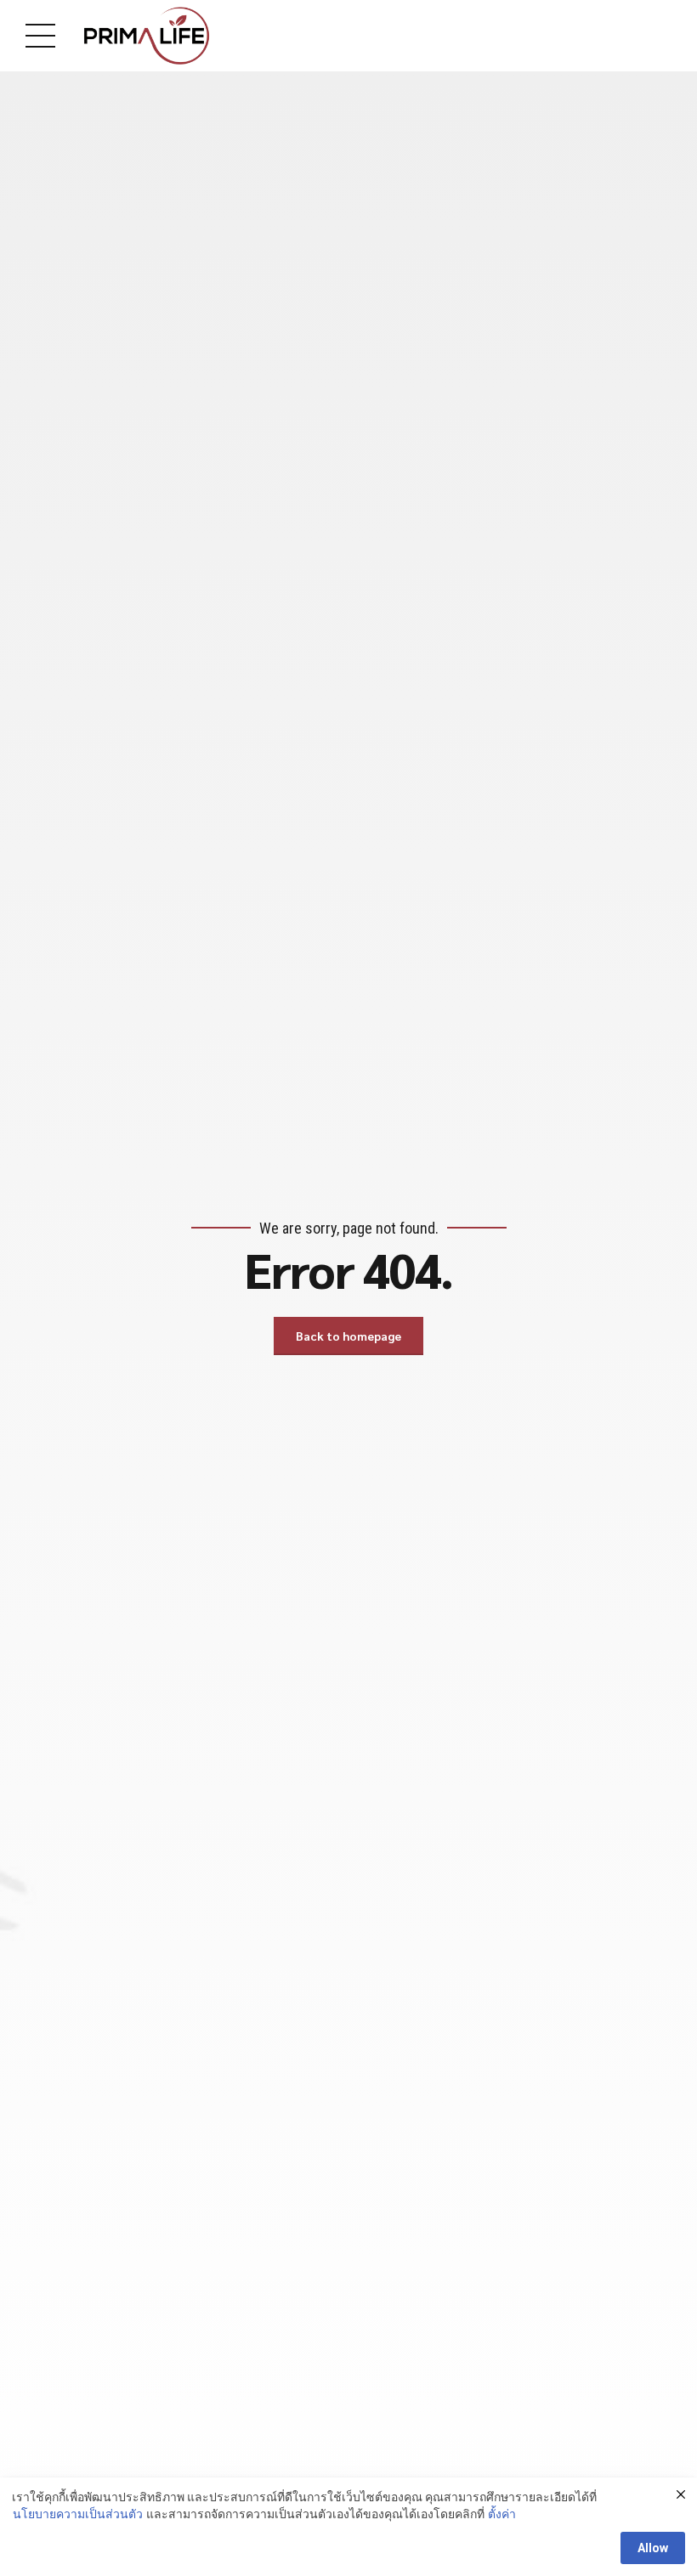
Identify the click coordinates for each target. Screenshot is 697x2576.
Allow (653, 2548)
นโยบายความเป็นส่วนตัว (78, 2514)
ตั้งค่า (502, 2514)
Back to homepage (348, 1336)
